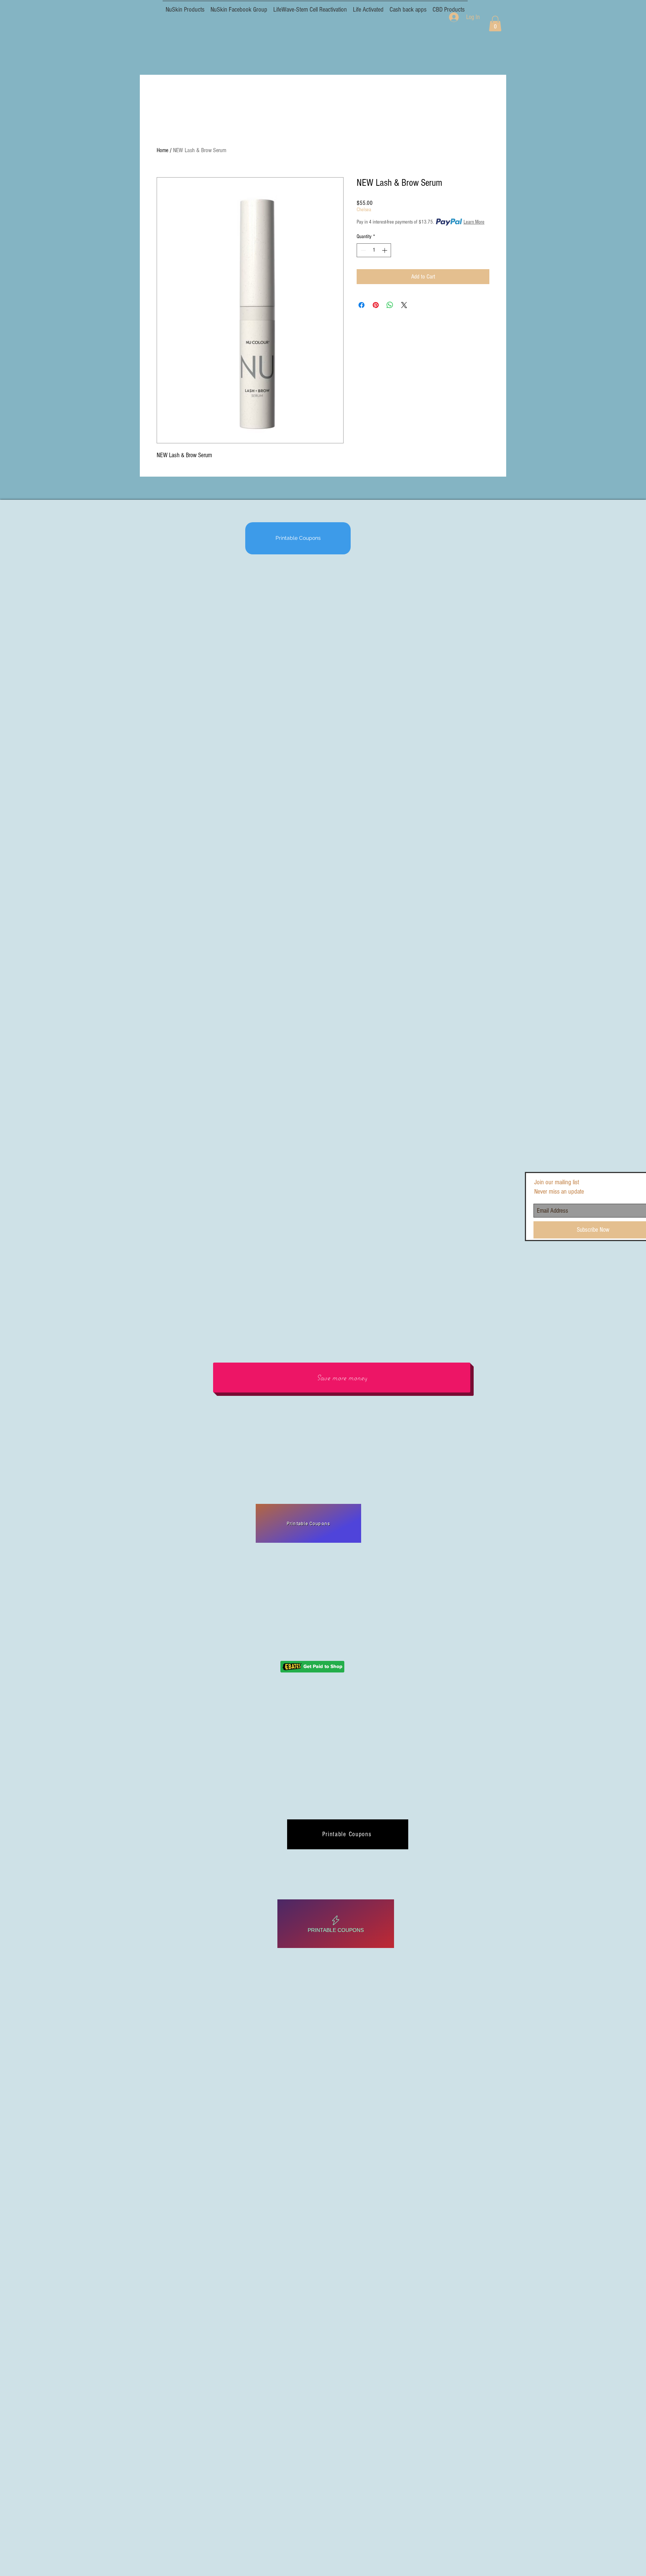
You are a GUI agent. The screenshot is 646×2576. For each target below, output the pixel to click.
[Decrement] (362, 250)
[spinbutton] (374, 250)
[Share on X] (404, 305)
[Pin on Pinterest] (376, 305)
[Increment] (385, 250)
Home (162, 150)
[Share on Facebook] (362, 305)
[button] (495, 24)
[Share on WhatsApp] (390, 305)
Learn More (474, 222)
